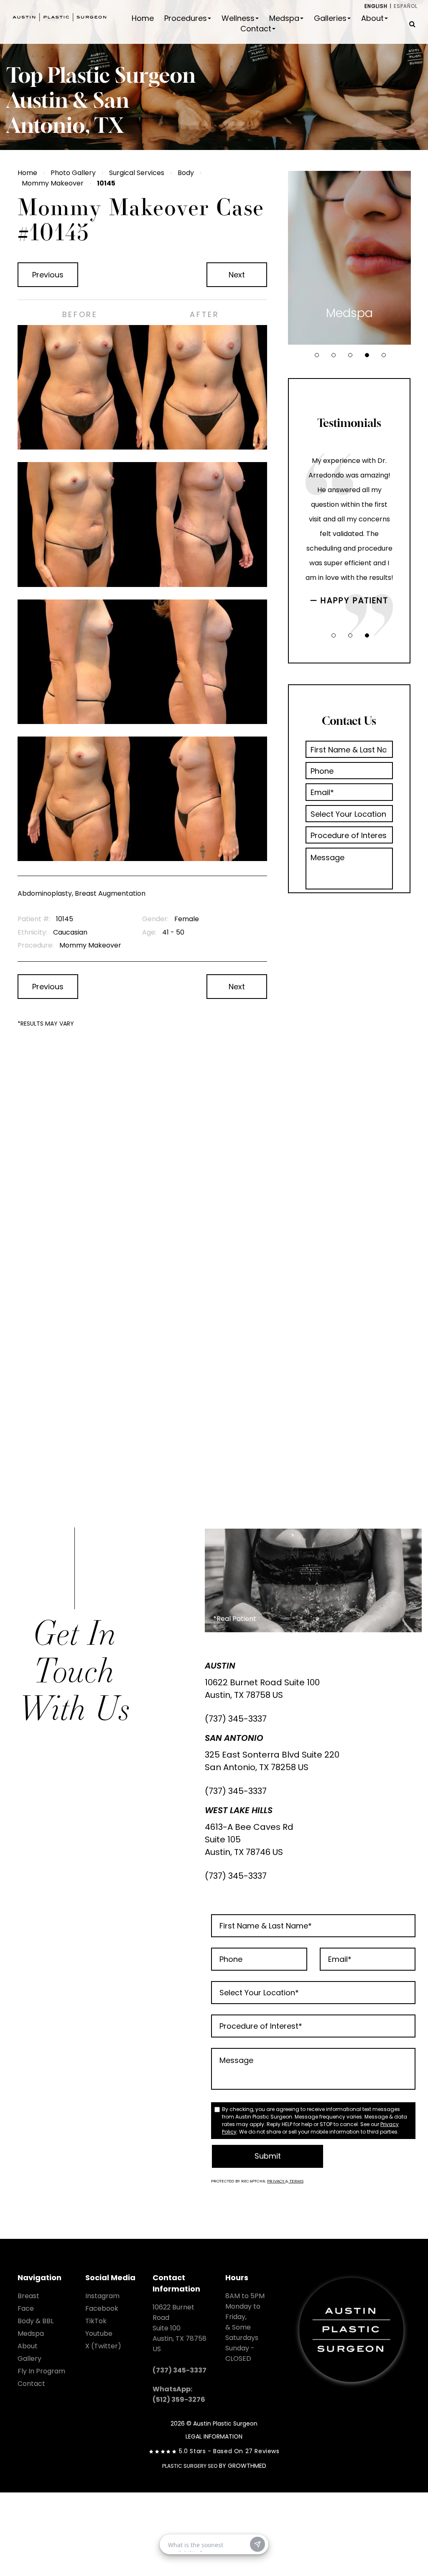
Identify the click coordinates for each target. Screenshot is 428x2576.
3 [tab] (350, 355)
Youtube (99, 2333)
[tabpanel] (349, 258)
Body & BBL (36, 2321)
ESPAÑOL (406, 6)
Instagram (102, 2296)
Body (186, 173)
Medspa (284, 18)
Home (143, 18)
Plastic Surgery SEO (190, 2466)
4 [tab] (367, 355)
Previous (48, 275)
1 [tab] (317, 355)
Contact (256, 29)
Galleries (330, 18)
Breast (28, 2296)
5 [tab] (384, 355)
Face (26, 2308)
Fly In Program (41, 2371)
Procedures (186, 18)
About (372, 18)
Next (237, 275)
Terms (296, 2181)
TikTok (96, 2321)
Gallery (29, 2359)
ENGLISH (376, 6)
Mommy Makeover (53, 183)
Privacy (276, 2181)
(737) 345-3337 (236, 1719)
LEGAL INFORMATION (214, 2436)
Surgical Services (137, 173)
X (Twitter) (103, 2346)
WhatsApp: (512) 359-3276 (179, 2394)
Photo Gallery (73, 173)
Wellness (238, 18)
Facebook (102, 2308)
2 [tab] (334, 355)
